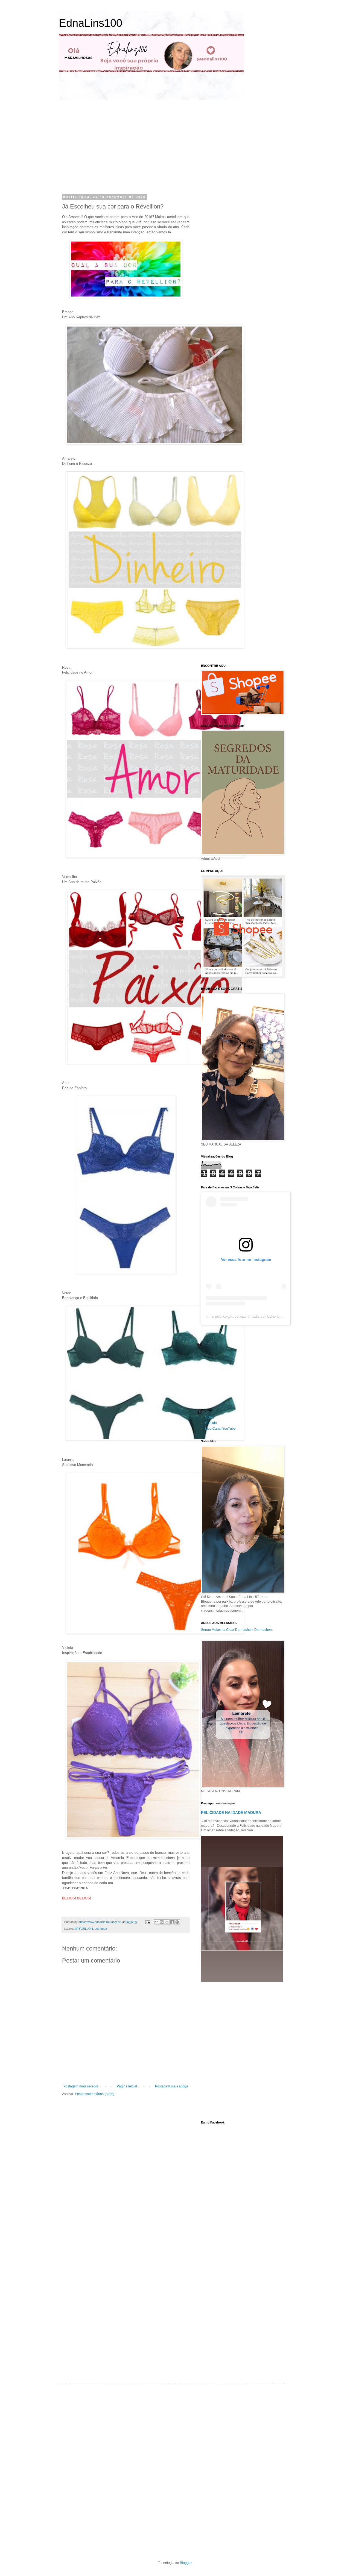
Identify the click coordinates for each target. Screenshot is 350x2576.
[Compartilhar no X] (167, 1922)
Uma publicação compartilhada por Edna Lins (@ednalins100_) (260, 1316)
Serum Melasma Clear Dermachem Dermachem (237, 1630)
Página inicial (127, 2086)
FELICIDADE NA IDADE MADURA (231, 1813)
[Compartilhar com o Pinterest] (177, 1922)
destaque (101, 1929)
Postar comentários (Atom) (95, 2094)
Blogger (186, 2563)
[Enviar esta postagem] (147, 1922)
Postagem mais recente (81, 2086)
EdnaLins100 (91, 23)
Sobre (210, 1417)
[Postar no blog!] (162, 1922)
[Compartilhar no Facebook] (172, 1922)
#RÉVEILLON (84, 1929)
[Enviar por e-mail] (156, 1922)
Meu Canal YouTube (220, 1429)
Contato (211, 1423)
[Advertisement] (113, 146)
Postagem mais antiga (172, 2086)
